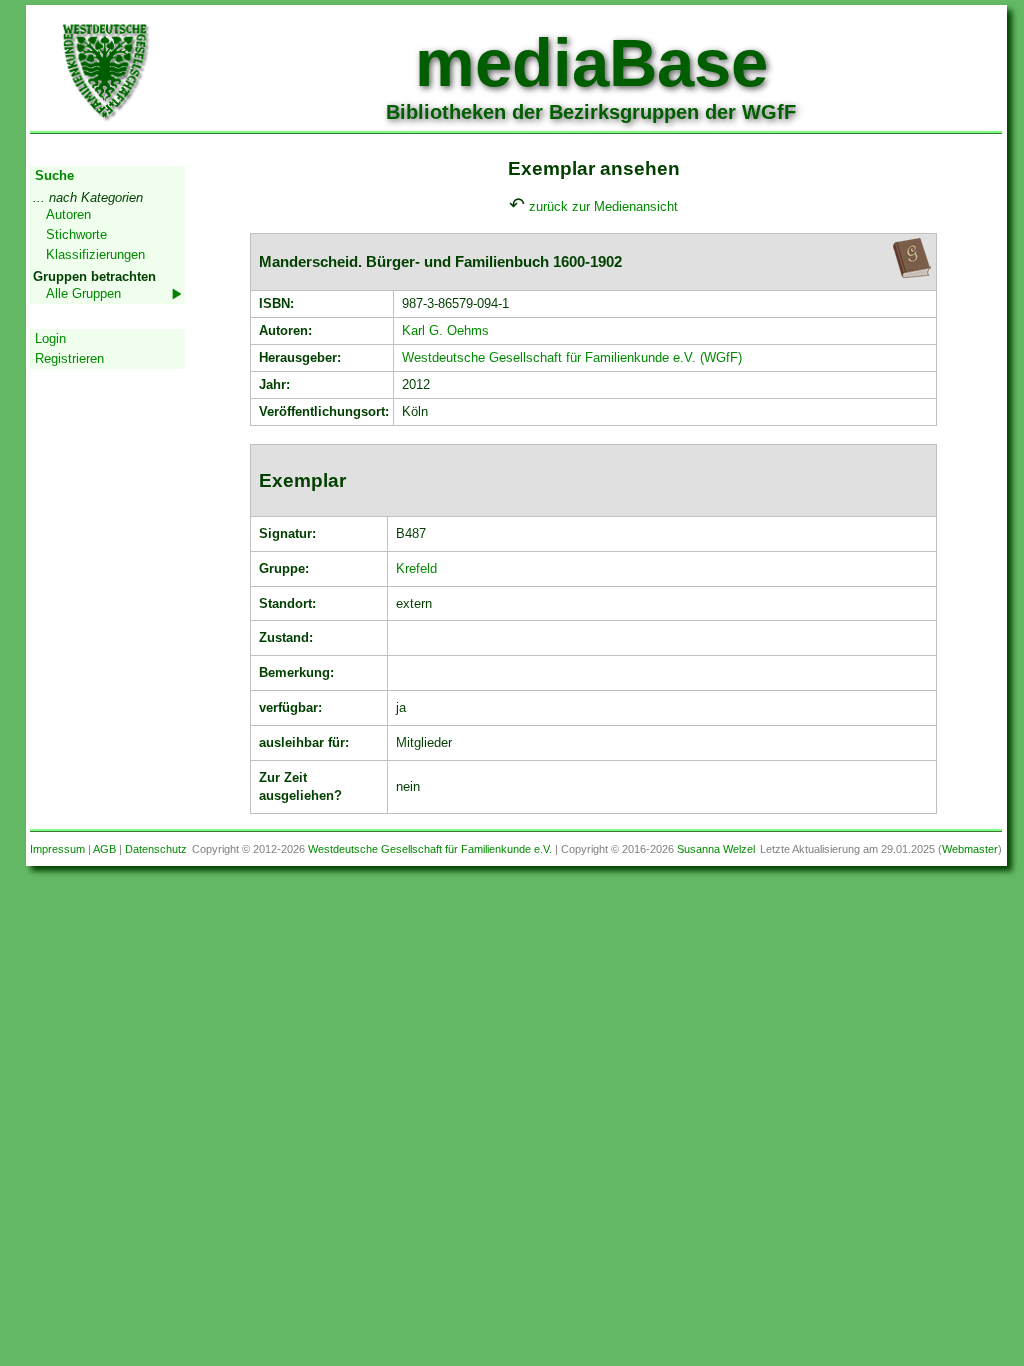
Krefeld (416, 568)
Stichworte (76, 234)
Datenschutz (156, 849)
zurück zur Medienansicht (603, 206)
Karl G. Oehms (445, 330)
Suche (54, 175)
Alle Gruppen (83, 293)
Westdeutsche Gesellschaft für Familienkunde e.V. (430, 849)
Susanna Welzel (716, 849)
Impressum (57, 849)
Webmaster (970, 849)
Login (50, 338)
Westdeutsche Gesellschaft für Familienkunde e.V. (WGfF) (572, 357)
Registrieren (69, 358)
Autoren (68, 214)
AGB (104, 849)
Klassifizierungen (95, 254)
